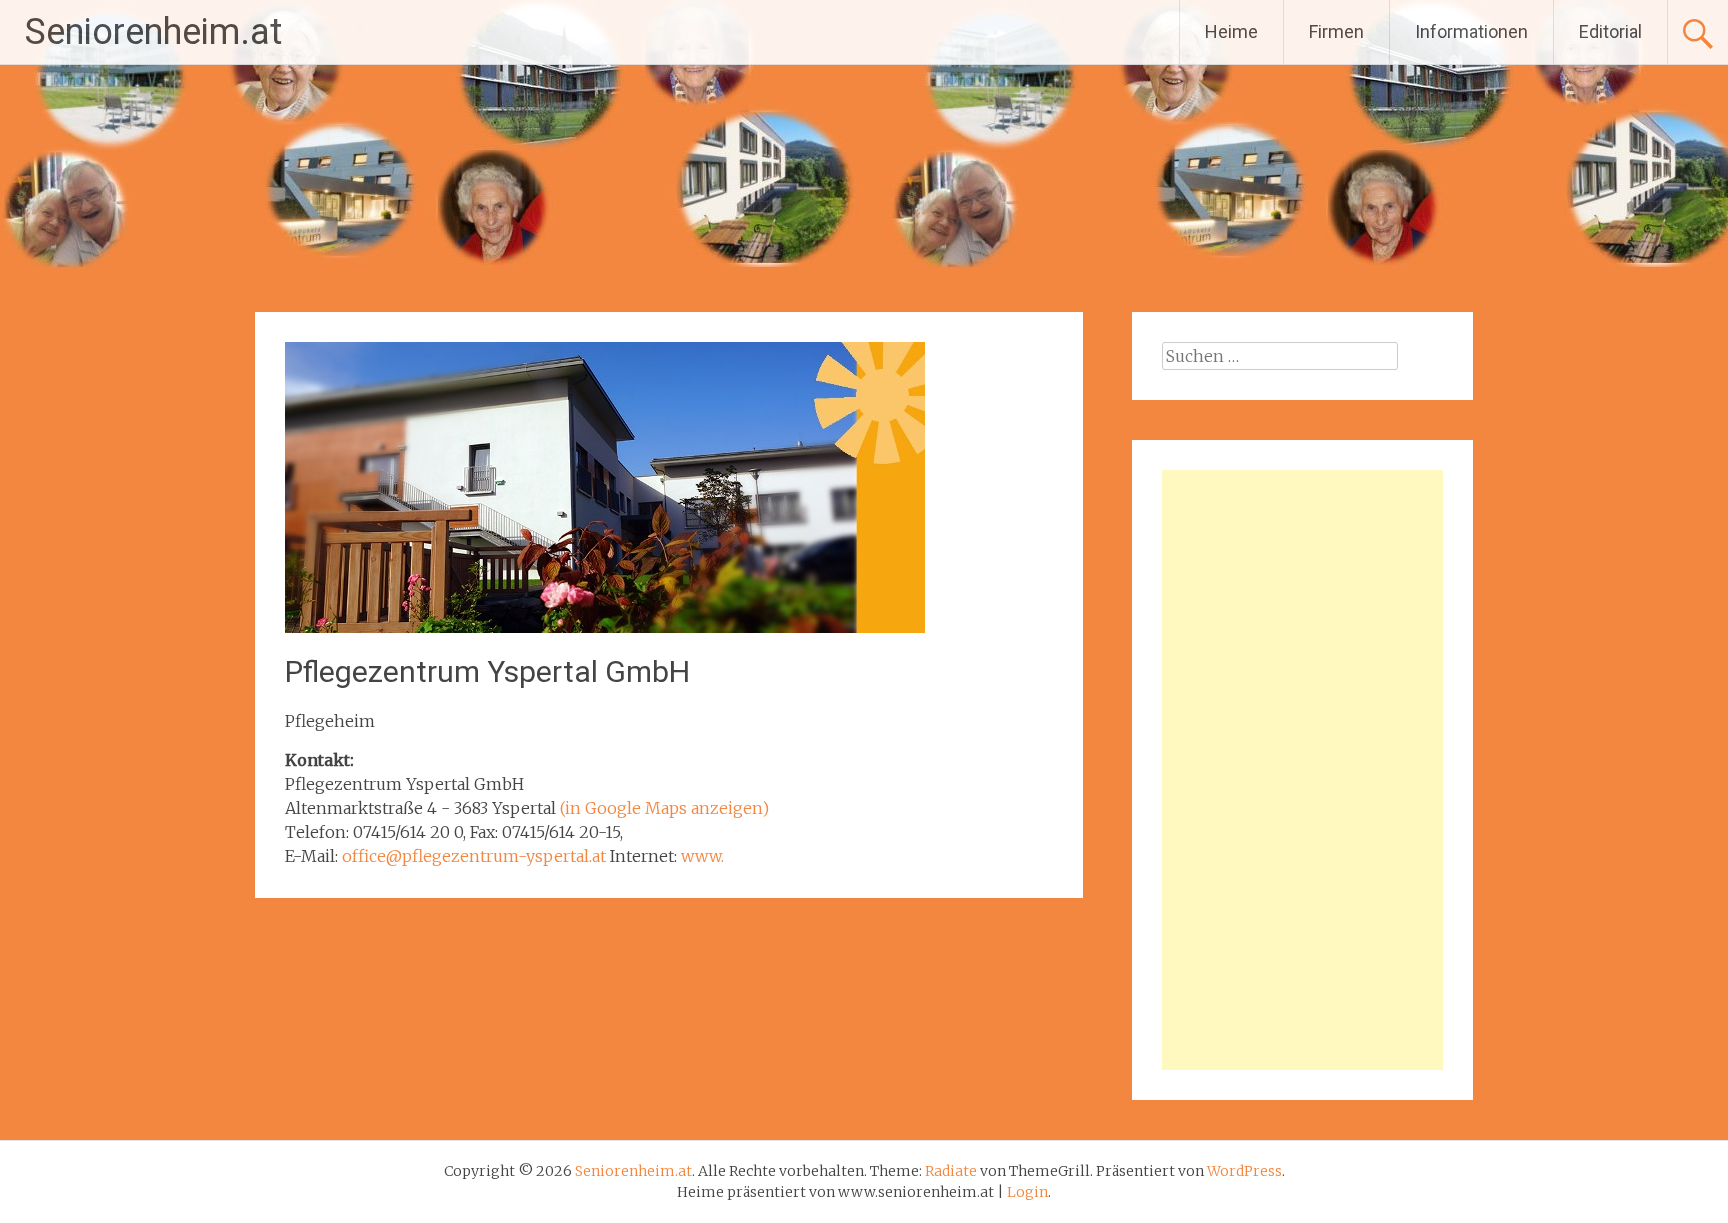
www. (702, 856)
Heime (1231, 31)
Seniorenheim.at (153, 32)
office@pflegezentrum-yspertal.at (474, 856)
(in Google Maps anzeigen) (664, 808)
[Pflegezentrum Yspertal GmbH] (605, 627)
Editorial (1610, 31)
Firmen (1336, 31)
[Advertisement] (1302, 770)
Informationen (1471, 31)
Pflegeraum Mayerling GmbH (379, 950)
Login (1027, 1192)
